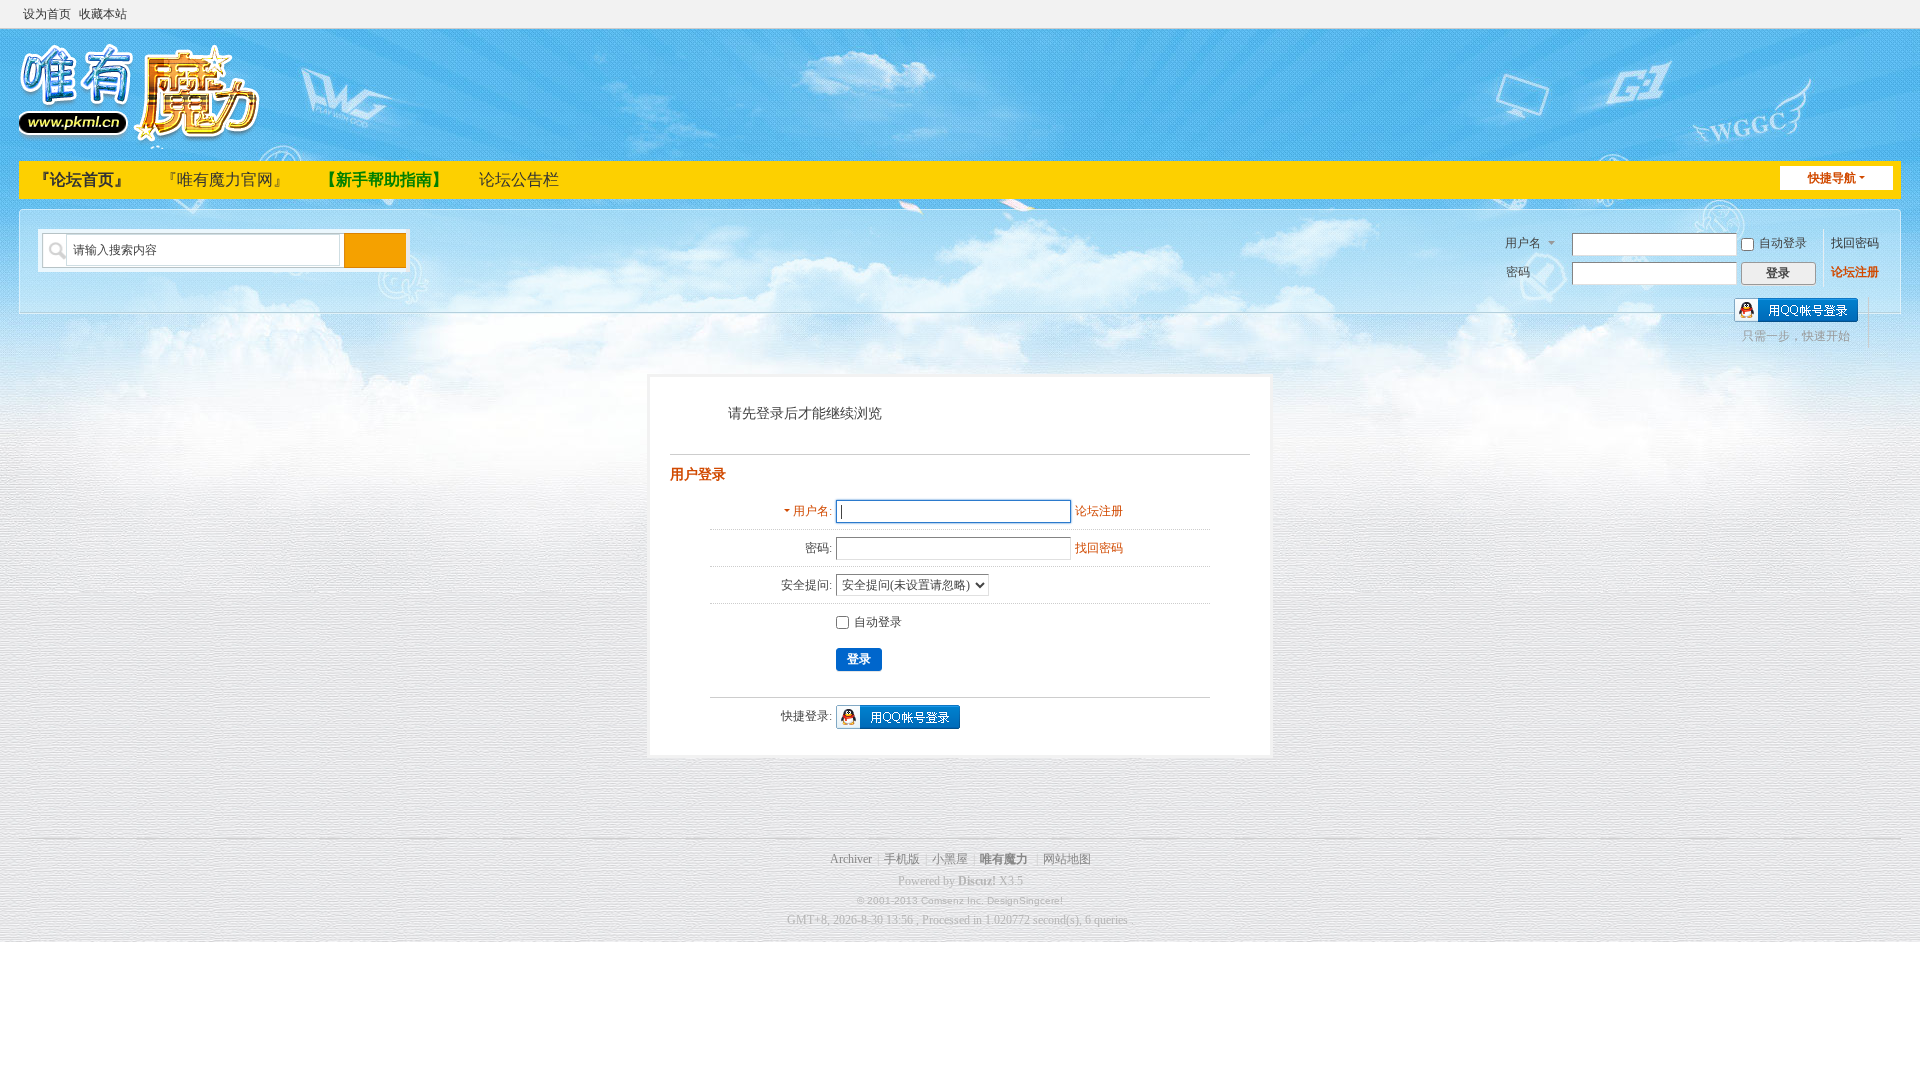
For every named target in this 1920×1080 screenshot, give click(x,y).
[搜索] (362, 251)
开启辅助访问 (1873, 14)
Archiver (851, 859)
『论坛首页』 (82, 179)
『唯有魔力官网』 (225, 179)
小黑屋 (950, 859)
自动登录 (1783, 243)
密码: (818, 548)
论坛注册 (1855, 272)
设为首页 (47, 14)
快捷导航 (1832, 178)
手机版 (902, 859)
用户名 (1523, 243)
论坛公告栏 (519, 179)
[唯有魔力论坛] (143, 93)
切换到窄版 (1892, 22)
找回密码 (1855, 243)
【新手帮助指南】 (384, 179)
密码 (1518, 272)
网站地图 (1067, 859)
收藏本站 (103, 14)
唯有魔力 (1004, 859)
